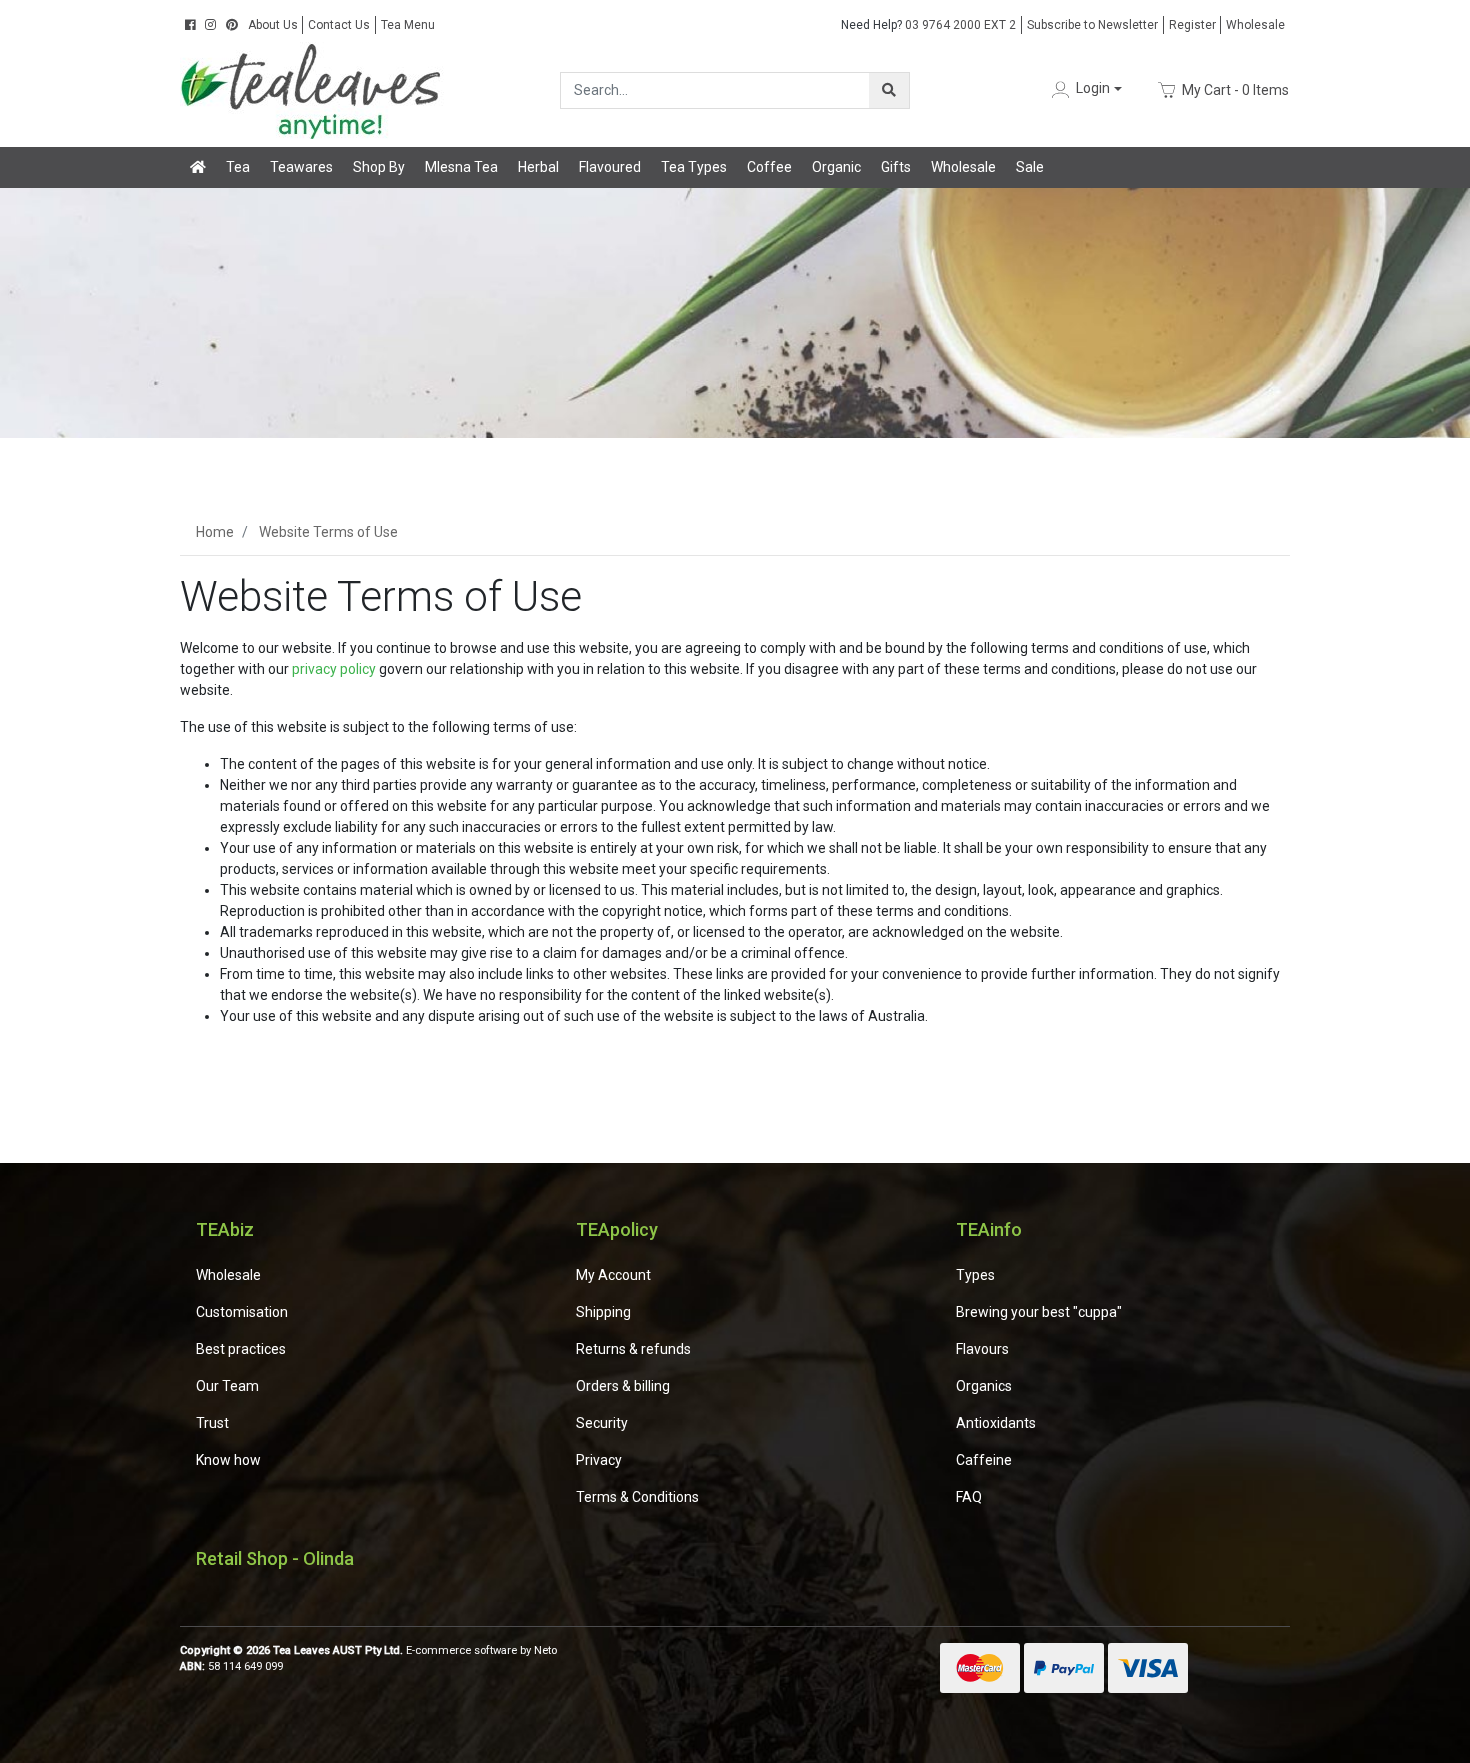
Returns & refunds (633, 1349)
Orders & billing (623, 1386)
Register (1192, 25)
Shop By (379, 167)
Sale (1030, 167)
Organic (836, 167)
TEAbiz (225, 1229)
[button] (1085, 89)
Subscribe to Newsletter (1092, 25)
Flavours (982, 1349)
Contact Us (339, 25)
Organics (984, 1386)
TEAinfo (989, 1229)
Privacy (599, 1460)
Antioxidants (996, 1423)
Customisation (242, 1312)
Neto (545, 1650)
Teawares (301, 167)
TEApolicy (617, 1229)
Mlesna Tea (461, 167)
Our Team (227, 1386)
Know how (228, 1460)
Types (975, 1275)
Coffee (769, 167)
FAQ (969, 1497)
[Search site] (889, 90)
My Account (613, 1275)
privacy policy (334, 669)
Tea (238, 167)
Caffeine (984, 1460)
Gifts (896, 167)
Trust (212, 1423)
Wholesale (1255, 25)
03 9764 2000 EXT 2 (928, 25)
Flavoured (610, 167)
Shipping (603, 1312)
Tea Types (694, 167)
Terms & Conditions (637, 1497)
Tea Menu (408, 25)
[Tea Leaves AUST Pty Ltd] (315, 89)
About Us (273, 25)
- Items (1235, 89)
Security (602, 1423)
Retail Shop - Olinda (275, 1558)
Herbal (538, 167)
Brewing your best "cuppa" (1039, 1312)
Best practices (241, 1349)
